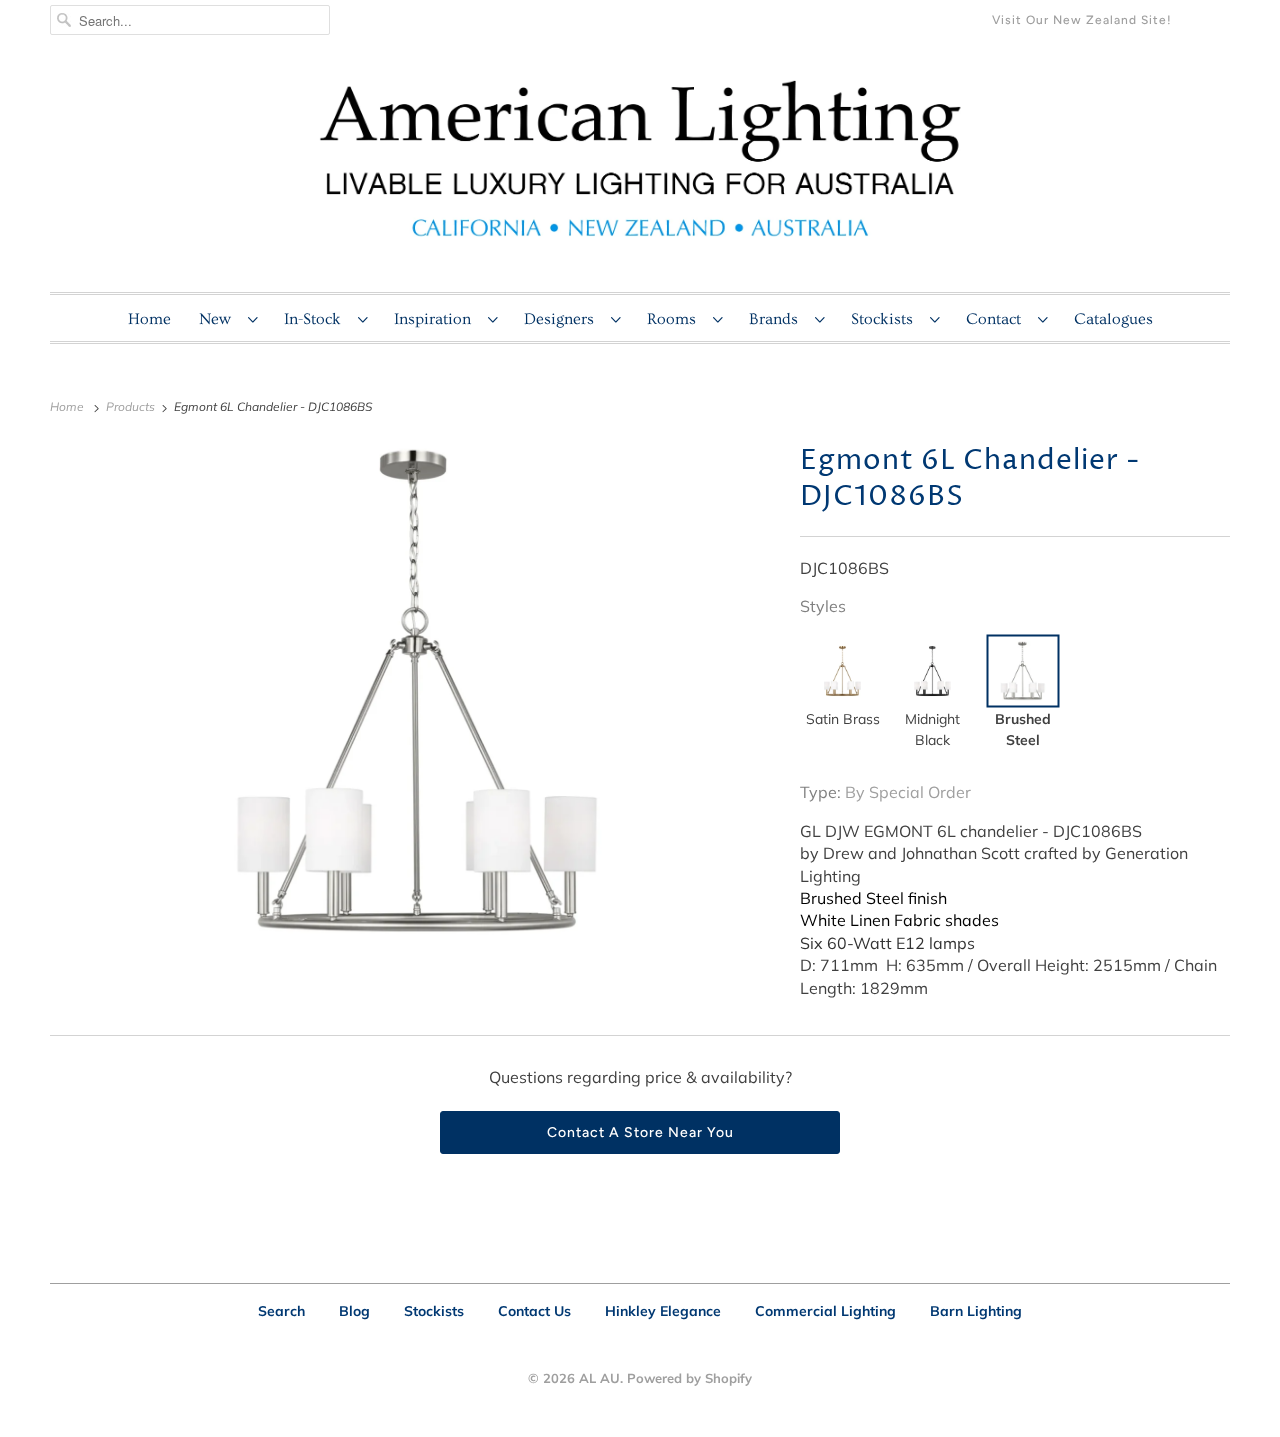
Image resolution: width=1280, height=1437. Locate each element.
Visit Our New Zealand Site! (1082, 20)
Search (281, 1311)
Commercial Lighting (825, 1311)
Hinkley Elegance (663, 1311)
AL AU (599, 1378)
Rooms (675, 319)
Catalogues (1113, 319)
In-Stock (316, 319)
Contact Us (534, 1311)
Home (149, 319)
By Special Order (908, 792)
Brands (777, 319)
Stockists (885, 319)
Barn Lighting (976, 1311)
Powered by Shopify (689, 1378)
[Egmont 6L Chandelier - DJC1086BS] (415, 693)
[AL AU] (640, 171)
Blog (354, 1311)
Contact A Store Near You (640, 1132)
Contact (997, 319)
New (218, 319)
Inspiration (436, 319)
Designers (562, 319)
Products (132, 406)
